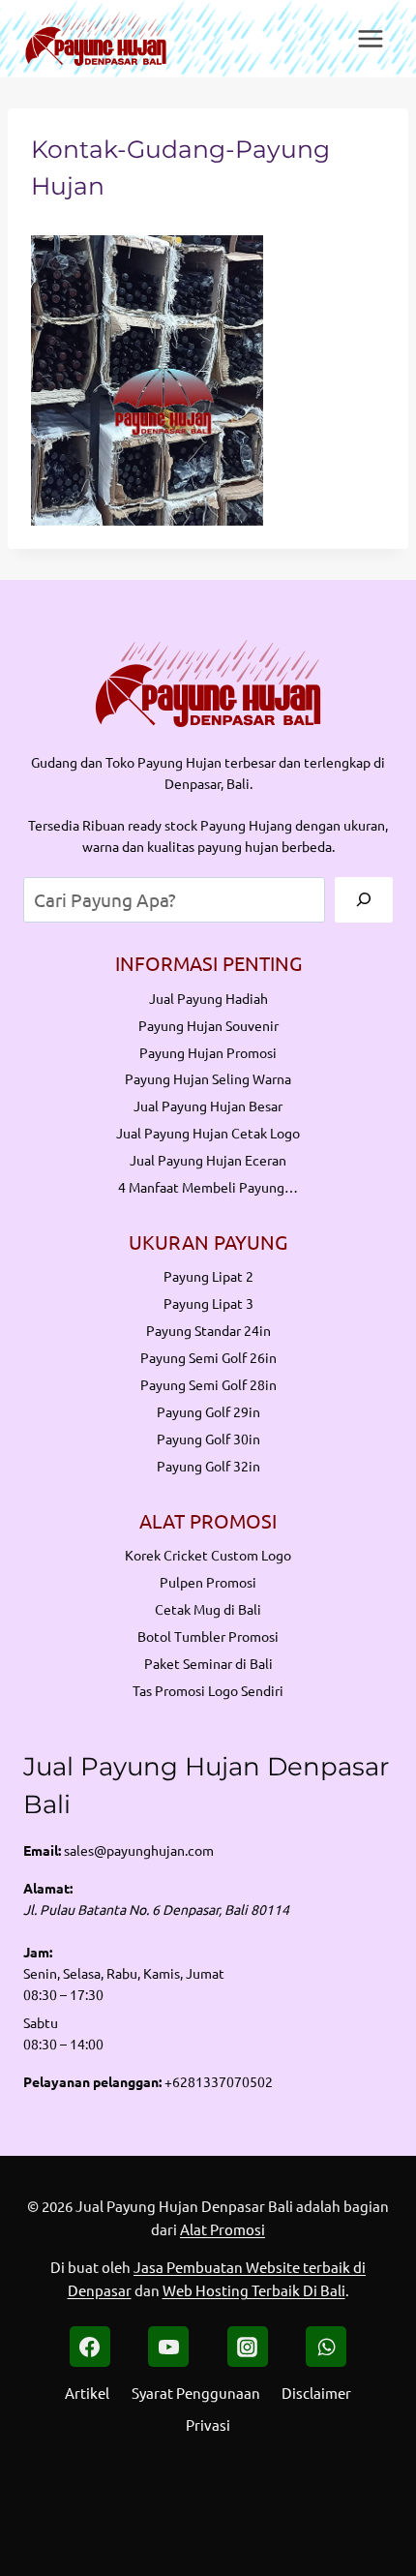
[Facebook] (90, 2347)
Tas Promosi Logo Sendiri (208, 1690)
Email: (42, 1850)
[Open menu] (370, 38)
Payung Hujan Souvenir (208, 1025)
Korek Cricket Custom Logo (208, 1555)
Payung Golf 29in (208, 1411)
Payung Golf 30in (208, 1439)
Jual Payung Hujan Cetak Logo (208, 1133)
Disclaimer (316, 2393)
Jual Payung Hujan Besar (208, 1106)
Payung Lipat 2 (208, 1276)
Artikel (87, 2393)
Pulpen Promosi (208, 1582)
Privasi (208, 2424)
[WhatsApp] (326, 2347)
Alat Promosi (223, 2229)
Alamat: (48, 1888)
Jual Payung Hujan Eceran (208, 1160)
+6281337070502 (219, 2081)
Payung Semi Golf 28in (208, 1384)
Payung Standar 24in (208, 1330)
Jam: (38, 1952)
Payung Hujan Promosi (208, 1052)
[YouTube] (168, 2347)
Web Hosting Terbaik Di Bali (254, 2290)
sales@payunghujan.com (139, 1850)
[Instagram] (248, 2347)
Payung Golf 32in (208, 1466)
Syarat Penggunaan (196, 2393)
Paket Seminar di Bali (208, 1663)
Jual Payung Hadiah (208, 998)
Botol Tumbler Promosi (208, 1636)
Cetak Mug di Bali (208, 1609)
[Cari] (364, 900)
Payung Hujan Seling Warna (208, 1078)
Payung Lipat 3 (208, 1303)
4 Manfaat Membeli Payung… (208, 1187)
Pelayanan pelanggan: (92, 2081)
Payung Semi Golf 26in (208, 1357)
